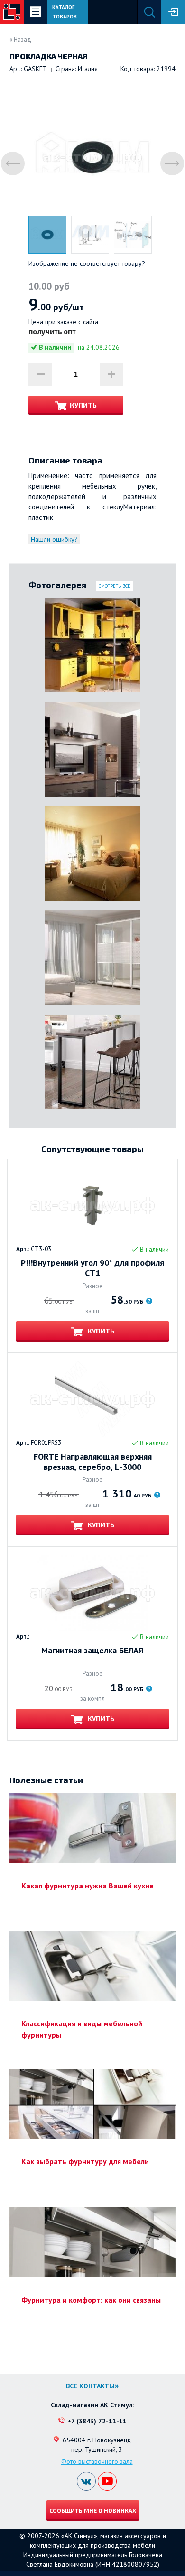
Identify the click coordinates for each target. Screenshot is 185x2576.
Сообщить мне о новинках (93, 2510)
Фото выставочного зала (97, 2461)
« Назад (20, 40)
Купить (83, 405)
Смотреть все (115, 586)
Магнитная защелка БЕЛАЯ (92, 1651)
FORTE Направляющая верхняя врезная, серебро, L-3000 (93, 1462)
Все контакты (90, 2386)
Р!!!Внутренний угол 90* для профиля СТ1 (92, 1268)
